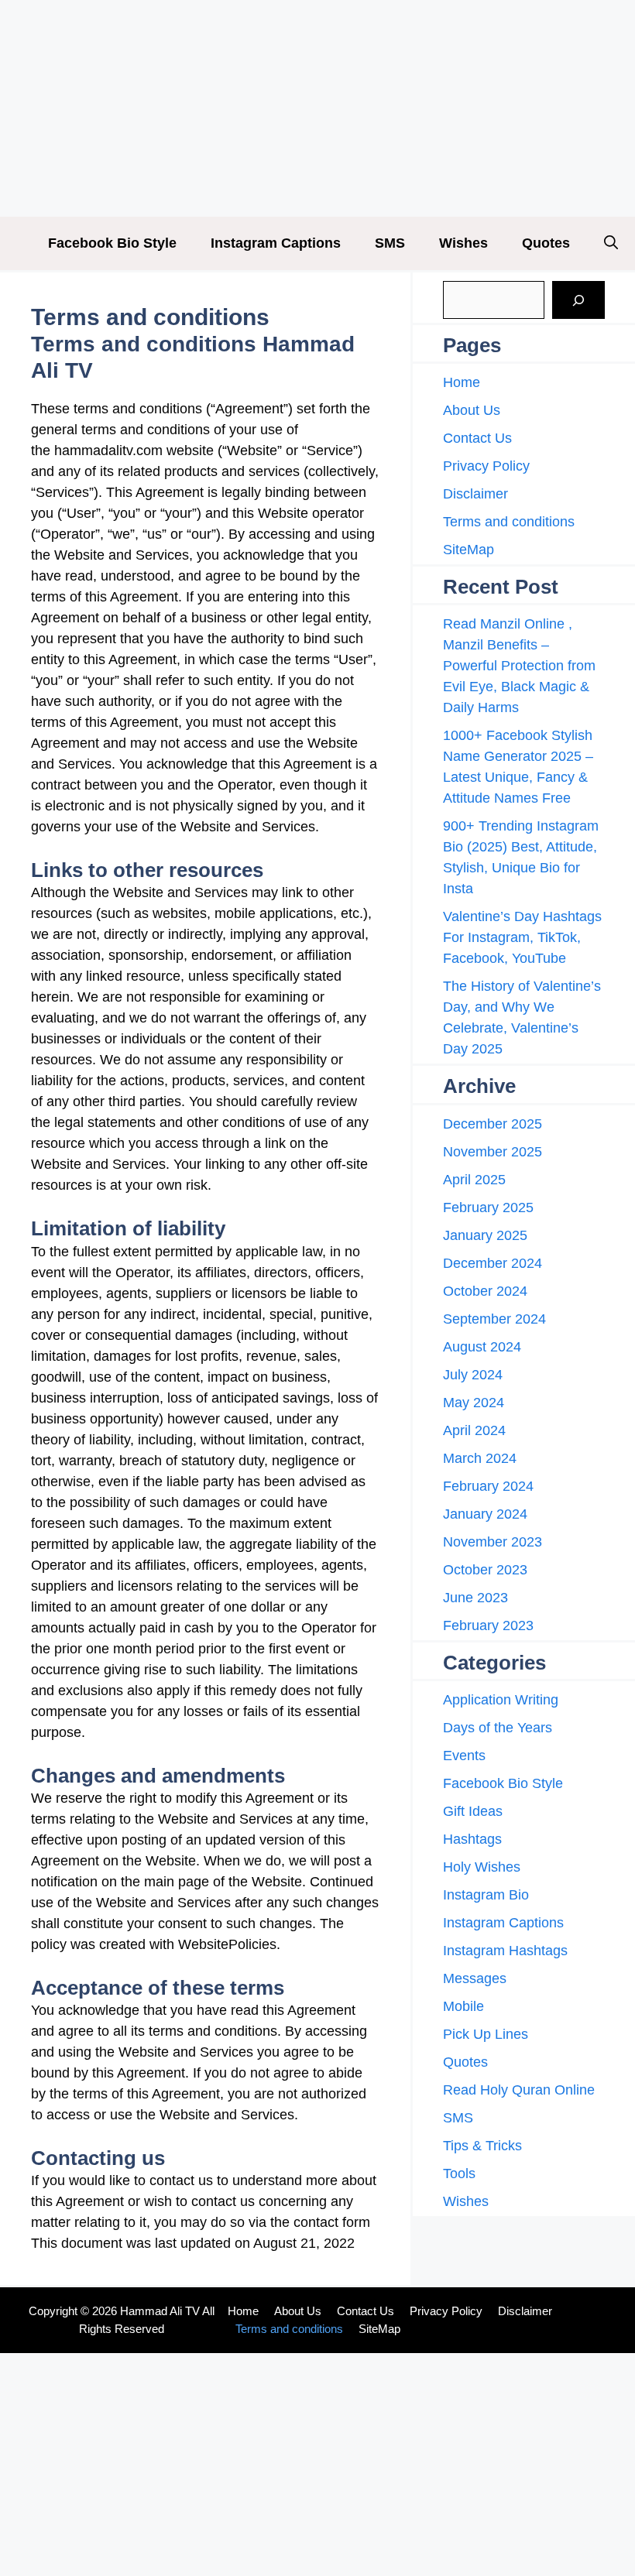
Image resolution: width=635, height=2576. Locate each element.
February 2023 (488, 1625)
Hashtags (472, 1839)
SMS (390, 243)
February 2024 (488, 1486)
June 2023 (475, 1598)
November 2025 (493, 1152)
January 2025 (485, 1235)
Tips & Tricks (482, 2146)
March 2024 (480, 1458)
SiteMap (469, 550)
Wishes (463, 243)
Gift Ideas (473, 1811)
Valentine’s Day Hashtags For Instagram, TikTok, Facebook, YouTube (522, 937)
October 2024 (485, 1291)
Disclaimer (475, 494)
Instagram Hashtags (505, 1951)
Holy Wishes (482, 1867)
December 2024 (493, 1263)
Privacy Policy (486, 466)
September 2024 (494, 1319)
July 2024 (473, 1375)
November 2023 (493, 1542)
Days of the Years (498, 1728)
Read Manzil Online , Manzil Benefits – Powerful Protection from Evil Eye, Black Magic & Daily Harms (519, 666)
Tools (459, 2173)
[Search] (578, 300)
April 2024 (474, 1430)
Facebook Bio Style (112, 243)
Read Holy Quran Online (519, 2090)
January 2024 (485, 1514)
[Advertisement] (317, 108)
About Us (472, 410)
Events (464, 1756)
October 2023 (485, 1570)
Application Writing (501, 1700)
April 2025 (474, 1180)
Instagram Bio (486, 1895)
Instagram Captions (276, 243)
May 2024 (474, 1403)
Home (462, 382)
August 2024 (482, 1347)
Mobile (463, 2006)
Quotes (546, 243)
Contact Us (477, 438)
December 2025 (493, 1124)
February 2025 (488, 1207)
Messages (475, 1978)
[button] (611, 243)
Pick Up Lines (486, 2034)
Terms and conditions (509, 522)
